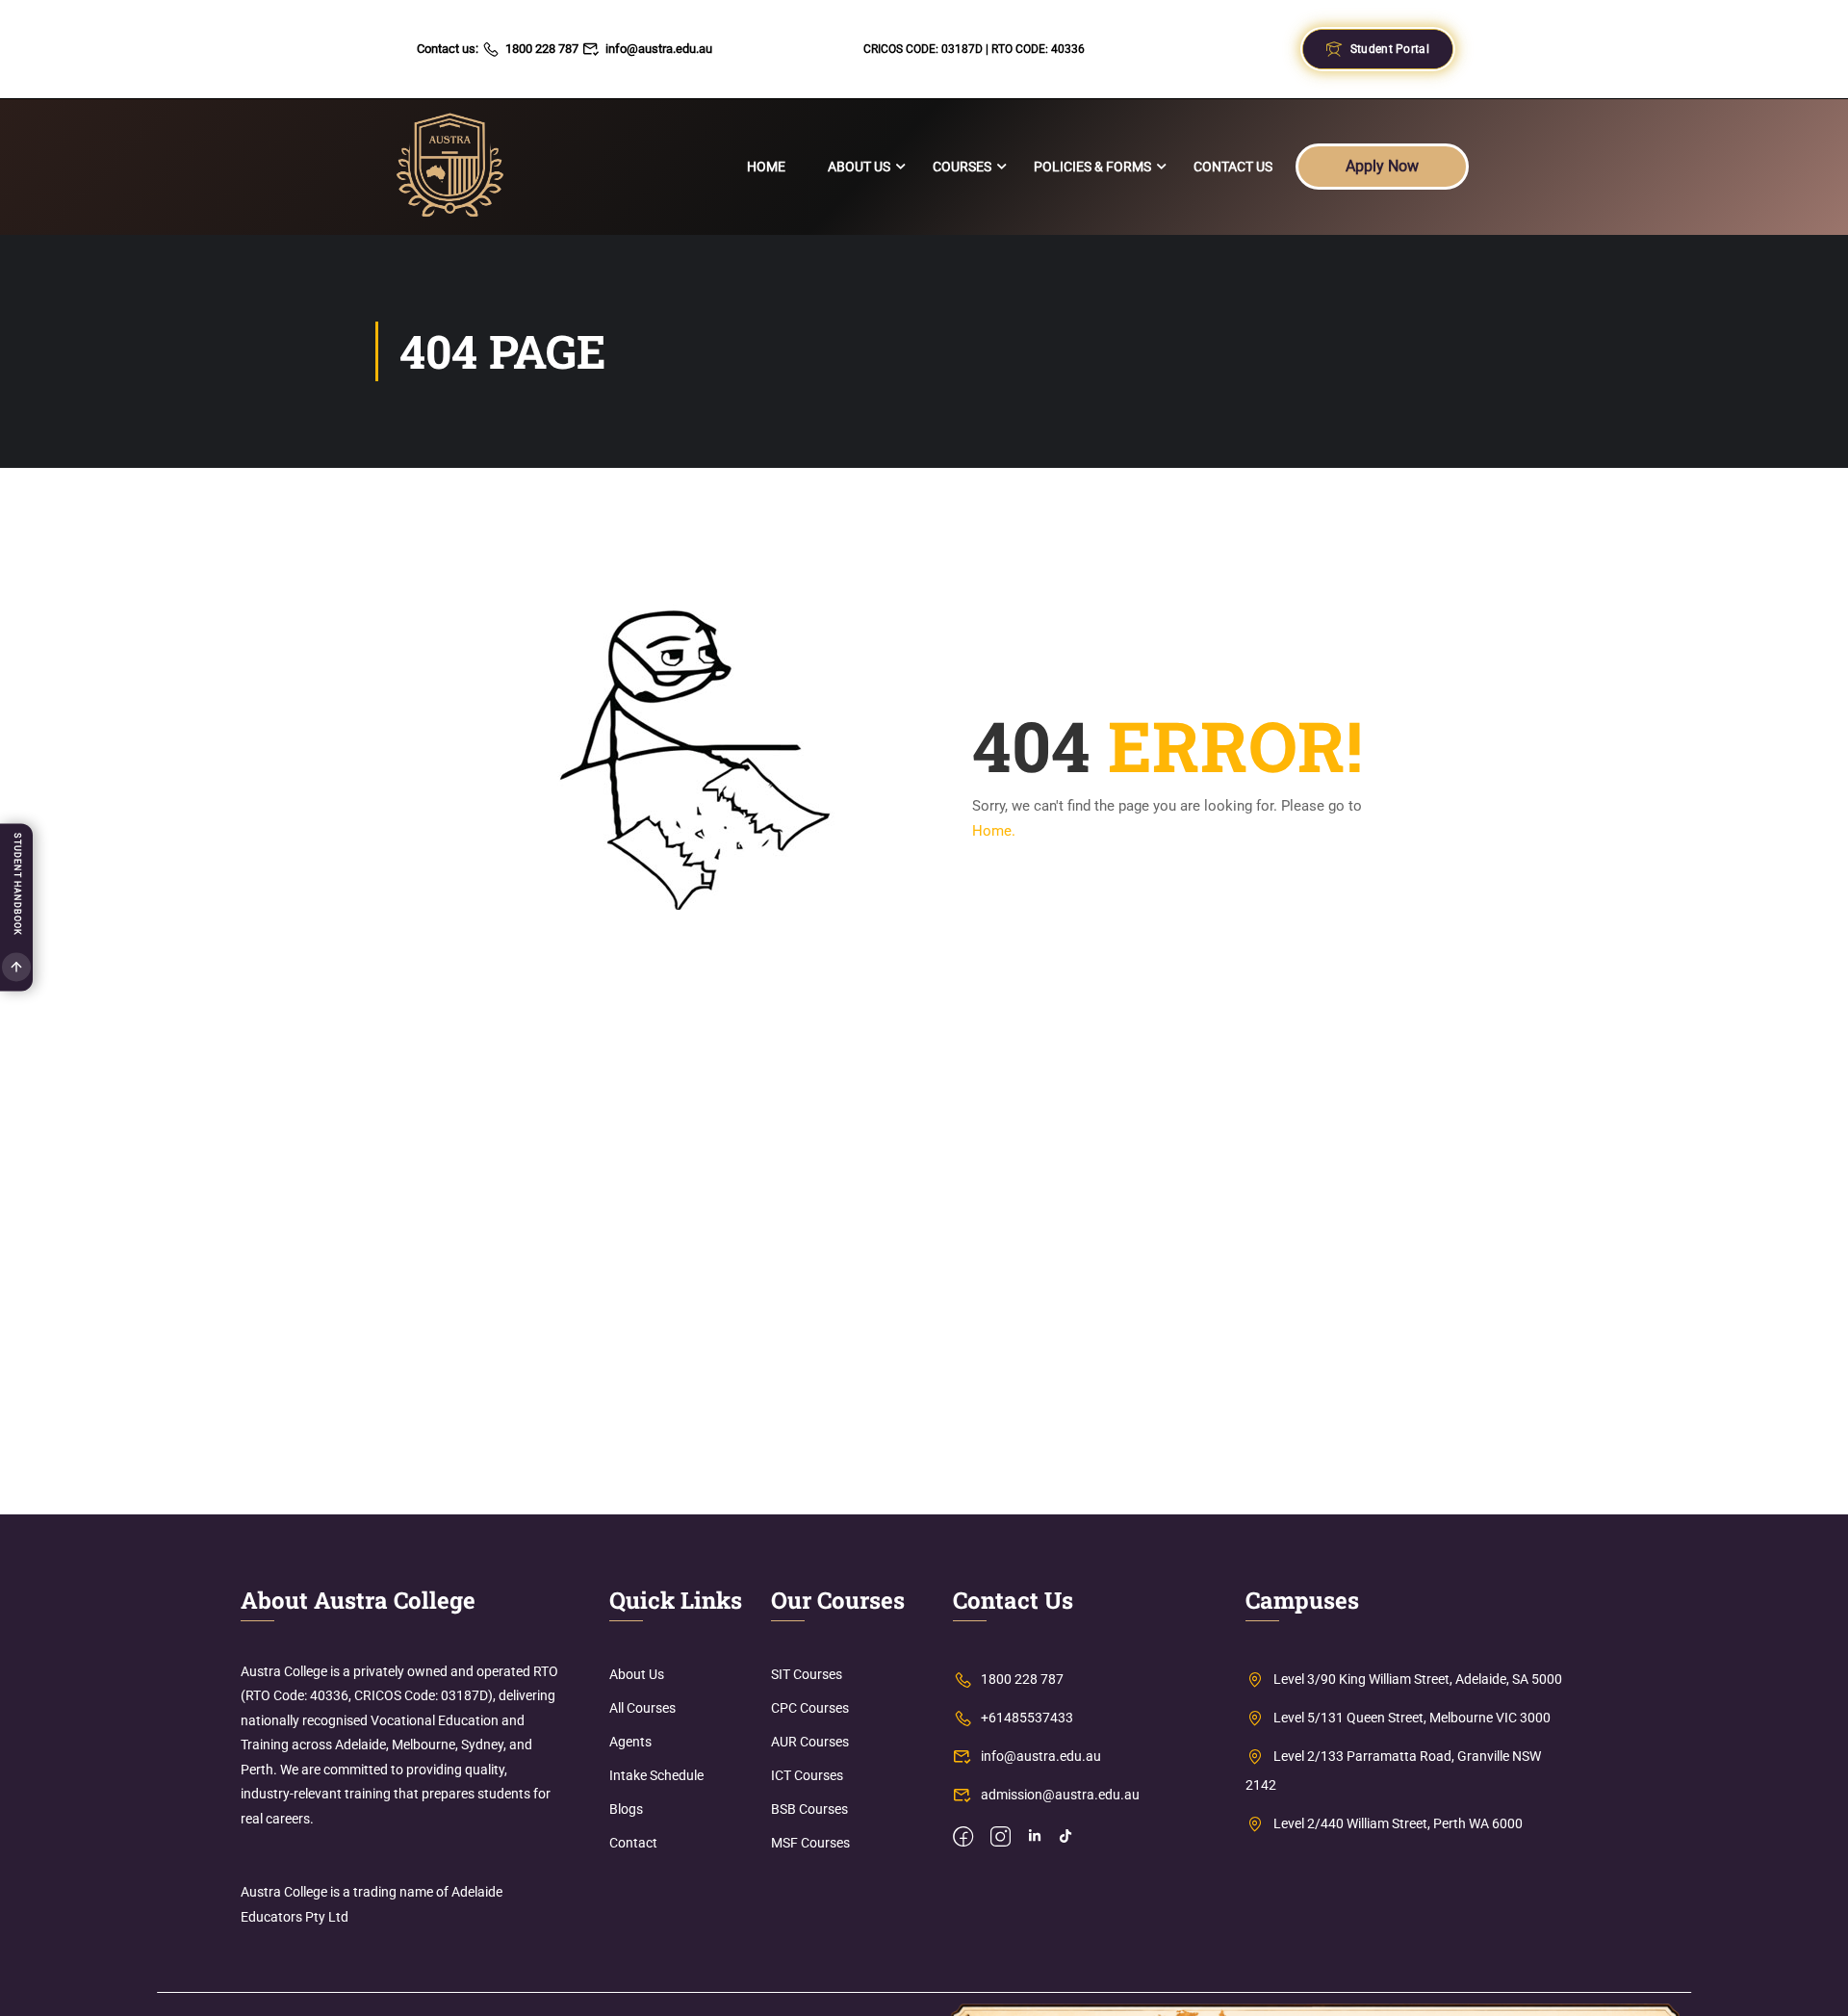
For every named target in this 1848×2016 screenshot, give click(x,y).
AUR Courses (810, 1742)
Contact (633, 1843)
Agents (630, 1742)
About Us (859, 167)
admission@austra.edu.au (1060, 1795)
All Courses (642, 1708)
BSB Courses (809, 1809)
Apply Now (1382, 166)
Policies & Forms (1092, 167)
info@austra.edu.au (659, 49)
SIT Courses (807, 1674)
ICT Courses (807, 1775)
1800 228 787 (542, 49)
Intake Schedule (656, 1775)
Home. (994, 831)
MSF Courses (810, 1843)
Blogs (626, 1809)
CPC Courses (810, 1708)
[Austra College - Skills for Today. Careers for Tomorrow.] (450, 167)
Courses (962, 167)
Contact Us (1233, 167)
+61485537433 (1027, 1718)
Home (766, 167)
